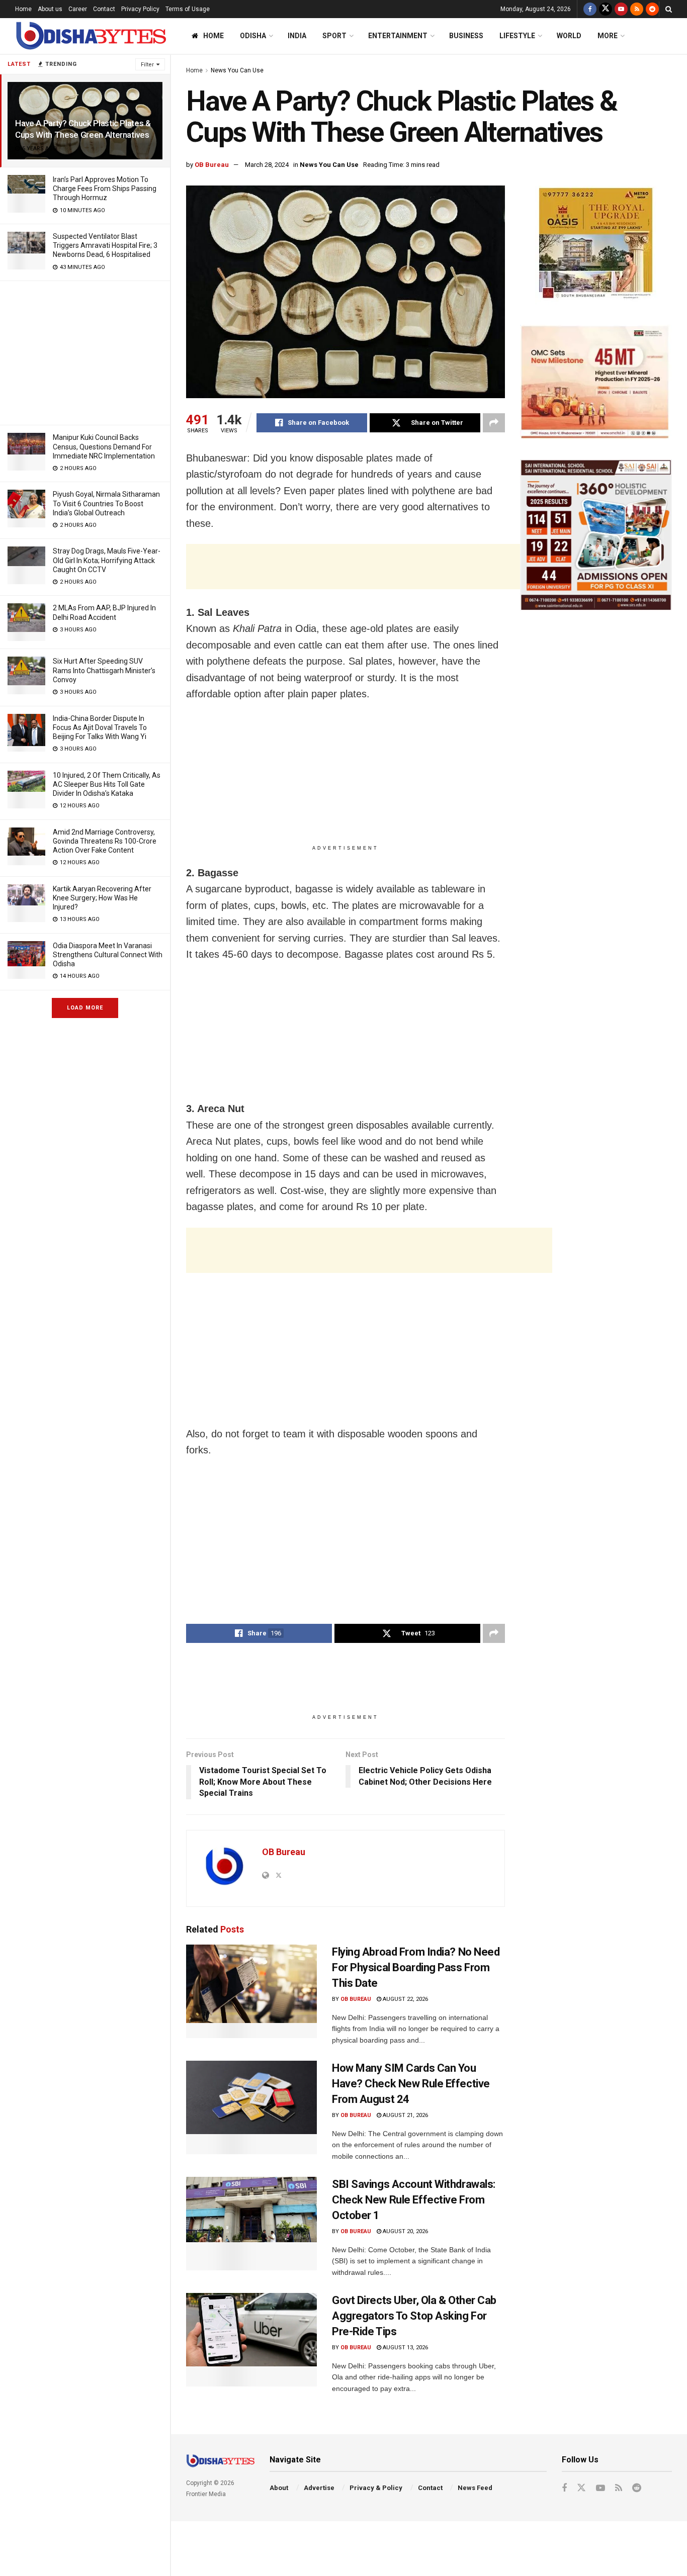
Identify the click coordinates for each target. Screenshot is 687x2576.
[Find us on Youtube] (621, 9)
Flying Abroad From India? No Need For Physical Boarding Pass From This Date (416, 1967)
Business (466, 36)
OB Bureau (212, 165)
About (279, 2488)
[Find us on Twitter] (606, 9)
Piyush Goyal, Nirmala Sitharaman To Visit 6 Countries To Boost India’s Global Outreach (106, 503)
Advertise (319, 2488)
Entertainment (398, 36)
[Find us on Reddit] (652, 9)
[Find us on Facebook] (590, 9)
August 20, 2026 (405, 2231)
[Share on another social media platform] (494, 423)
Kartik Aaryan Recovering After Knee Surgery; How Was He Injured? (102, 898)
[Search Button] (669, 9)
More (608, 36)
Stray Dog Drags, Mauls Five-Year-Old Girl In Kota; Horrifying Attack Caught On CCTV (107, 560)
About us (50, 9)
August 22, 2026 (405, 1999)
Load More (85, 1008)
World (569, 36)
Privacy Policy (140, 9)
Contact (104, 9)
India (297, 36)
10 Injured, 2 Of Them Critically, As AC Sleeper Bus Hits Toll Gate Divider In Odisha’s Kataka (107, 784)
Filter (147, 65)
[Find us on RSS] (637, 9)
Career (78, 9)
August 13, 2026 (405, 2348)
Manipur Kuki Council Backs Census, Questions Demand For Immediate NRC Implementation (104, 446)
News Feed (475, 2488)
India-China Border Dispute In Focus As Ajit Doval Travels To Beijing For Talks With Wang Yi (100, 727)
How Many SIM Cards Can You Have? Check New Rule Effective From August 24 (411, 2084)
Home (23, 9)
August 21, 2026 (405, 2115)
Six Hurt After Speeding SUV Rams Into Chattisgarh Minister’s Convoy (104, 670)
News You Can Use (237, 70)
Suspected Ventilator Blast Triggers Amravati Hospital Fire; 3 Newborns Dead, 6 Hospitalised (105, 245)
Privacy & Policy (376, 2488)
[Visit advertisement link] (596, 245)
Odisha (253, 36)
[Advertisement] (85, 351)
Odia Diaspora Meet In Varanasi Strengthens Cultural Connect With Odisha (108, 955)
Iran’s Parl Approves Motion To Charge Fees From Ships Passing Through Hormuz (105, 189)
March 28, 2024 (267, 165)
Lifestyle (517, 36)
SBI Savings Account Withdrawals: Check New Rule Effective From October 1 (414, 2200)
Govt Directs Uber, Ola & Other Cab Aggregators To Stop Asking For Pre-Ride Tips (414, 2316)
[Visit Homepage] (91, 36)
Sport (334, 36)
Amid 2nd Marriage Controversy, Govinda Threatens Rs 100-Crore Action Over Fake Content (105, 841)
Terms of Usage (188, 9)
